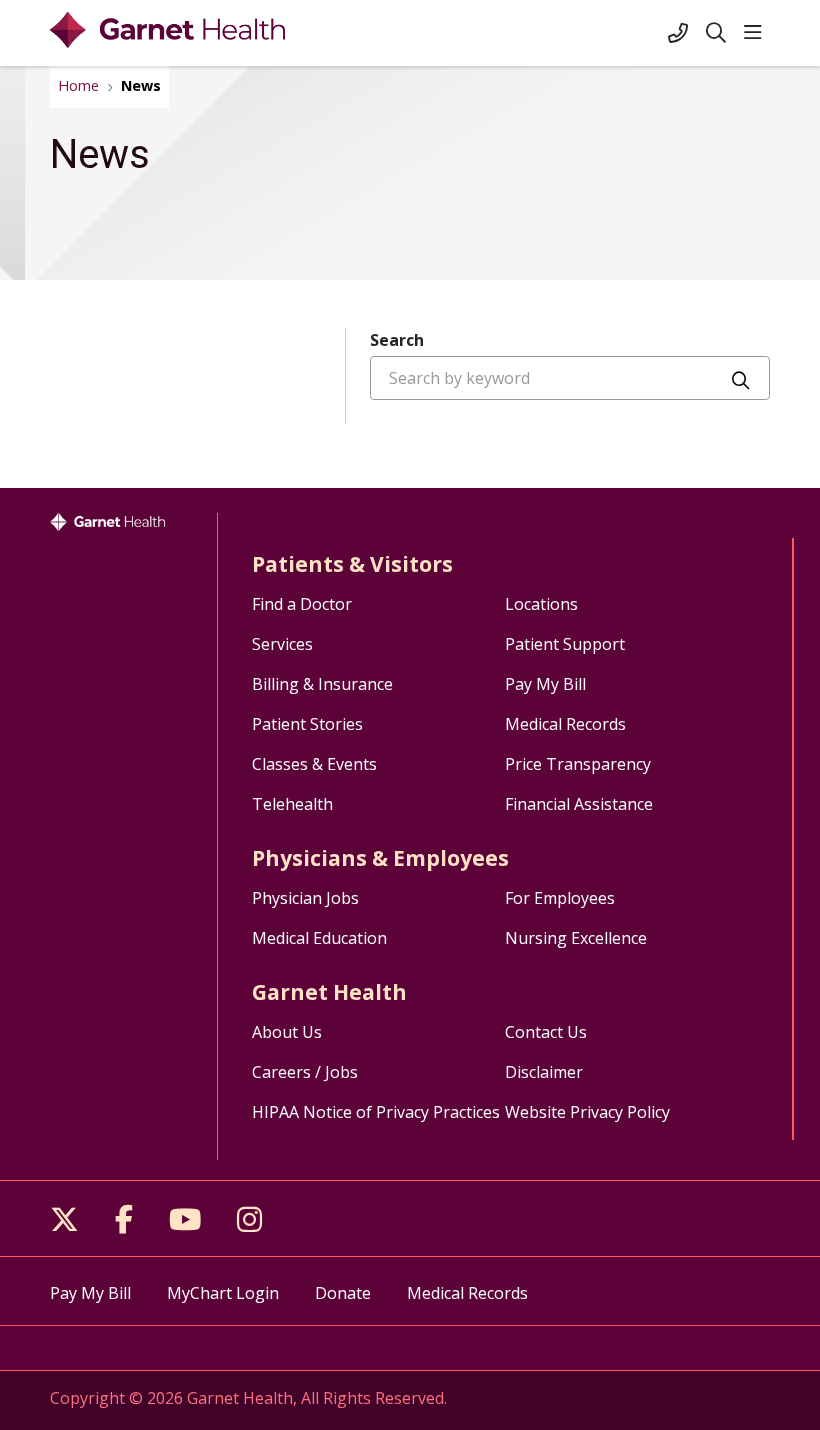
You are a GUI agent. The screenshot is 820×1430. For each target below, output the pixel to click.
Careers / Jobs (305, 1072)
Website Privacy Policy (587, 1112)
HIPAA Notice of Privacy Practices (376, 1112)
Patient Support (565, 644)
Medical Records (565, 724)
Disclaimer (544, 1072)
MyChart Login (223, 1293)
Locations (541, 604)
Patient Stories (307, 724)
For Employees (560, 898)
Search (397, 340)
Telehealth (292, 804)
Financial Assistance (579, 804)
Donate (343, 1293)
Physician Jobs (305, 898)
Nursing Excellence (576, 938)
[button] (757, 33)
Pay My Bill (545, 684)
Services (282, 644)
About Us (287, 1032)
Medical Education (319, 938)
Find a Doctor (302, 604)
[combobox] (570, 378)
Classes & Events (314, 764)
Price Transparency (578, 764)
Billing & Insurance (322, 684)
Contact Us (546, 1032)
